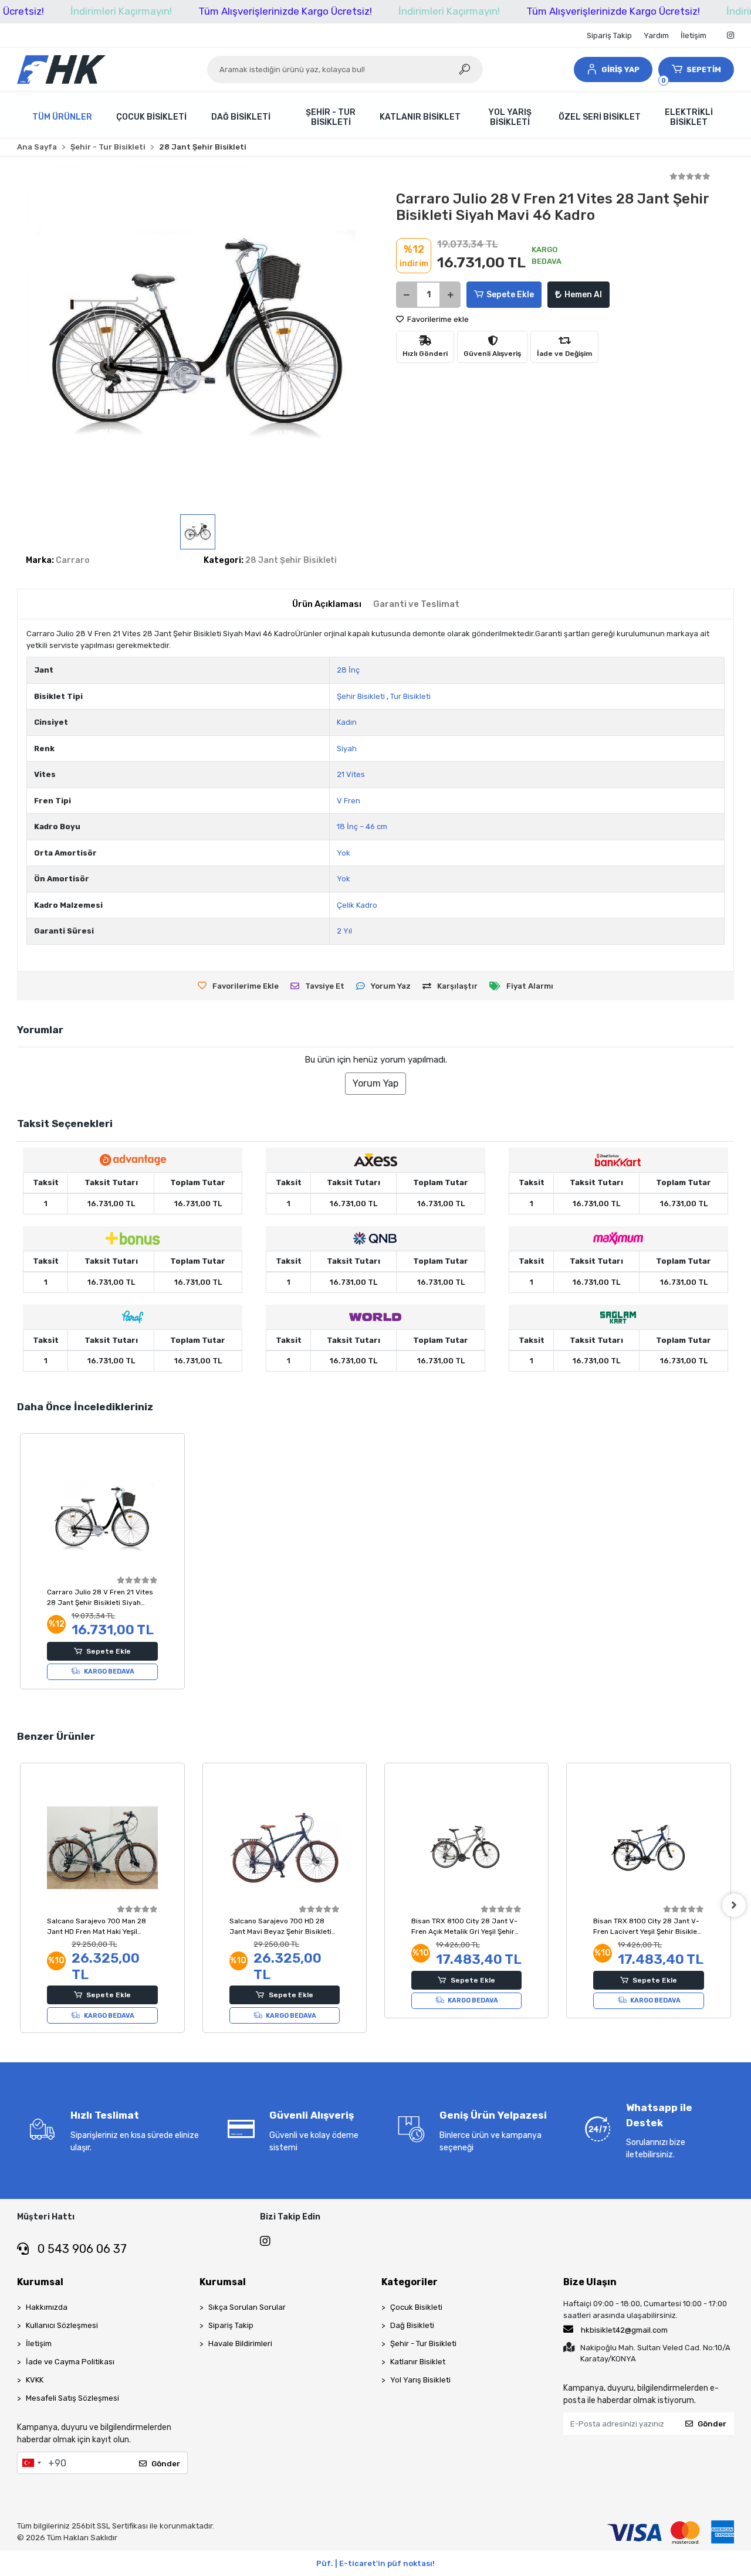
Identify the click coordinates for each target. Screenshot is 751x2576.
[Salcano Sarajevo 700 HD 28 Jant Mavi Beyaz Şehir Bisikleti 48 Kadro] (285, 1848)
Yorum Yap (375, 1083)
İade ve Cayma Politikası (70, 2362)
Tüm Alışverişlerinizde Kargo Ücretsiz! (285, 11)
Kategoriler (410, 2282)
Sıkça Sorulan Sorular (247, 2307)
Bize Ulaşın (590, 2282)
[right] (734, 1905)
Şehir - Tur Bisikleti (423, 2343)
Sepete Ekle (510, 295)
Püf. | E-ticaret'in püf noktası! (375, 2563)
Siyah (347, 749)
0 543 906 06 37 (81, 2249)
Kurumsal (40, 2282)
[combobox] (31, 2463)
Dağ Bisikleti (412, 2325)
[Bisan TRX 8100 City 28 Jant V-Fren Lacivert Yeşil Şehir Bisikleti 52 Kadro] (648, 1848)
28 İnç (348, 670)
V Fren (349, 801)
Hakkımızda (47, 2307)
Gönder (166, 2464)
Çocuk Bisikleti (416, 2307)
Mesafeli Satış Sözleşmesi (72, 2398)
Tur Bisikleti (410, 696)
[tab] (327, 604)
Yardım (656, 35)
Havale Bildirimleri (240, 2343)
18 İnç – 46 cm (362, 827)
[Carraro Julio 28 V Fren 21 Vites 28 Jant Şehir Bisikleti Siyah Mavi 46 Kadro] (102, 1518)
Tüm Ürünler (62, 117)
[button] (613, 69)
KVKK (35, 2380)
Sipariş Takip (609, 35)
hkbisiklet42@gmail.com (624, 2330)
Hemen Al (583, 295)
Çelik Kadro (357, 905)
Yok (344, 853)
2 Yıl (344, 931)
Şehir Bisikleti (361, 696)
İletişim (694, 35)
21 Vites (351, 774)
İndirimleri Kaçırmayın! (121, 11)
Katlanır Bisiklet (418, 2362)
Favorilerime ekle (437, 319)
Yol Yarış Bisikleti (420, 2380)
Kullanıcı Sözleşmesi (62, 2325)
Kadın (347, 722)
